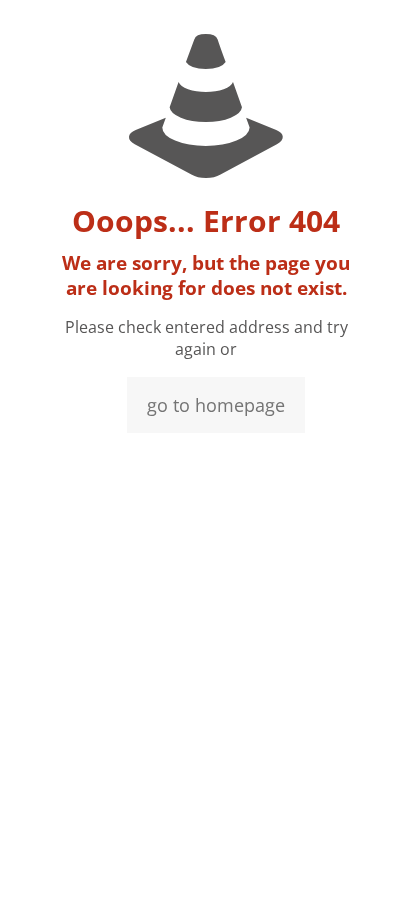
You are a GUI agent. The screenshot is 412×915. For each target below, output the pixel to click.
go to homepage (216, 405)
